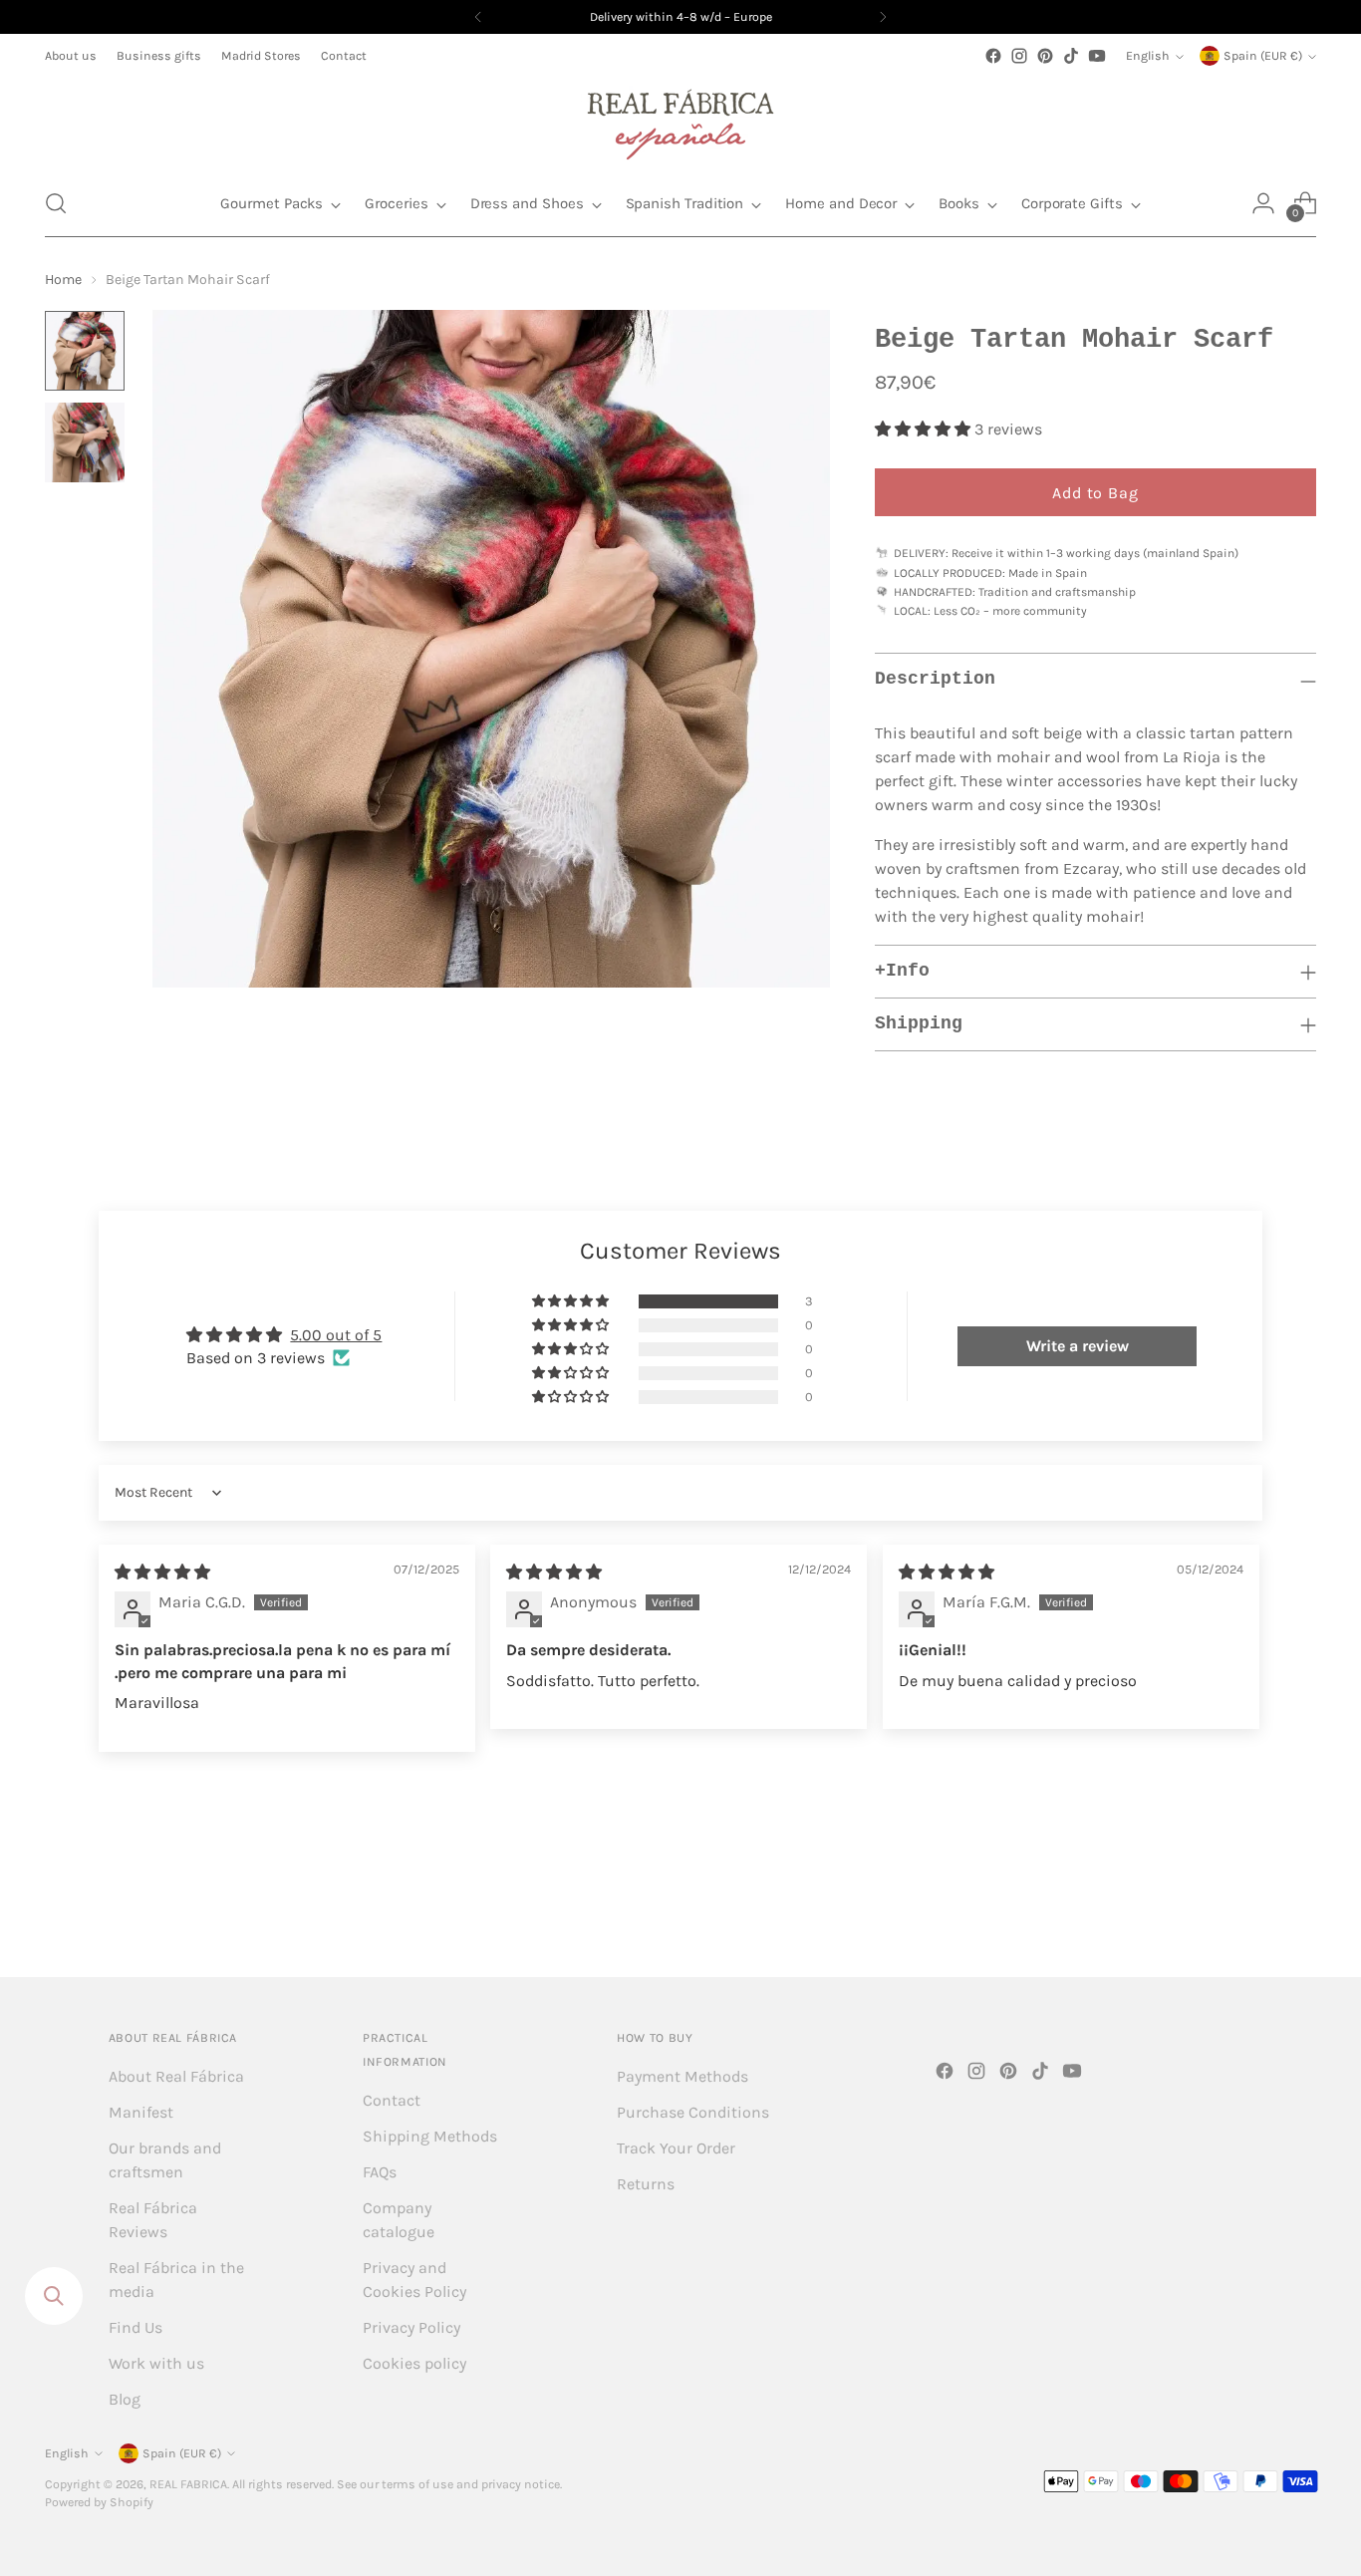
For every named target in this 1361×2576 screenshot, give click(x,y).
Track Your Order (676, 2148)
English (1148, 56)
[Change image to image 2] (85, 442)
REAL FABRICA (188, 2484)
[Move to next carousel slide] (1299, 1908)
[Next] (883, 17)
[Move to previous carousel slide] (1253, 1909)
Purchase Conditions (693, 2112)
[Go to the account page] (1263, 203)
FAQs (380, 2172)
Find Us (136, 2327)
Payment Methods (682, 2076)
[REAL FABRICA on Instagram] (1019, 56)
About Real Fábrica (176, 2076)
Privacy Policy (411, 2327)
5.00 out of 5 (336, 1335)
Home (63, 280)
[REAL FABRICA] (680, 120)
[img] (162, 1572)
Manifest (141, 2112)
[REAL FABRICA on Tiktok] (1071, 56)
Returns (646, 2184)
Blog (125, 2399)
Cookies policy (414, 2363)
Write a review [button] (1078, 1346)
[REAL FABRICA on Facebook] (993, 56)
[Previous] (478, 17)
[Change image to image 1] (85, 351)
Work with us (156, 2363)
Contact (392, 2100)
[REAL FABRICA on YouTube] (1097, 56)
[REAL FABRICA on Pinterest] (1045, 56)
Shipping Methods (430, 2136)
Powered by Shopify (99, 2502)
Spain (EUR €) (1263, 56)
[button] (56, 203)
